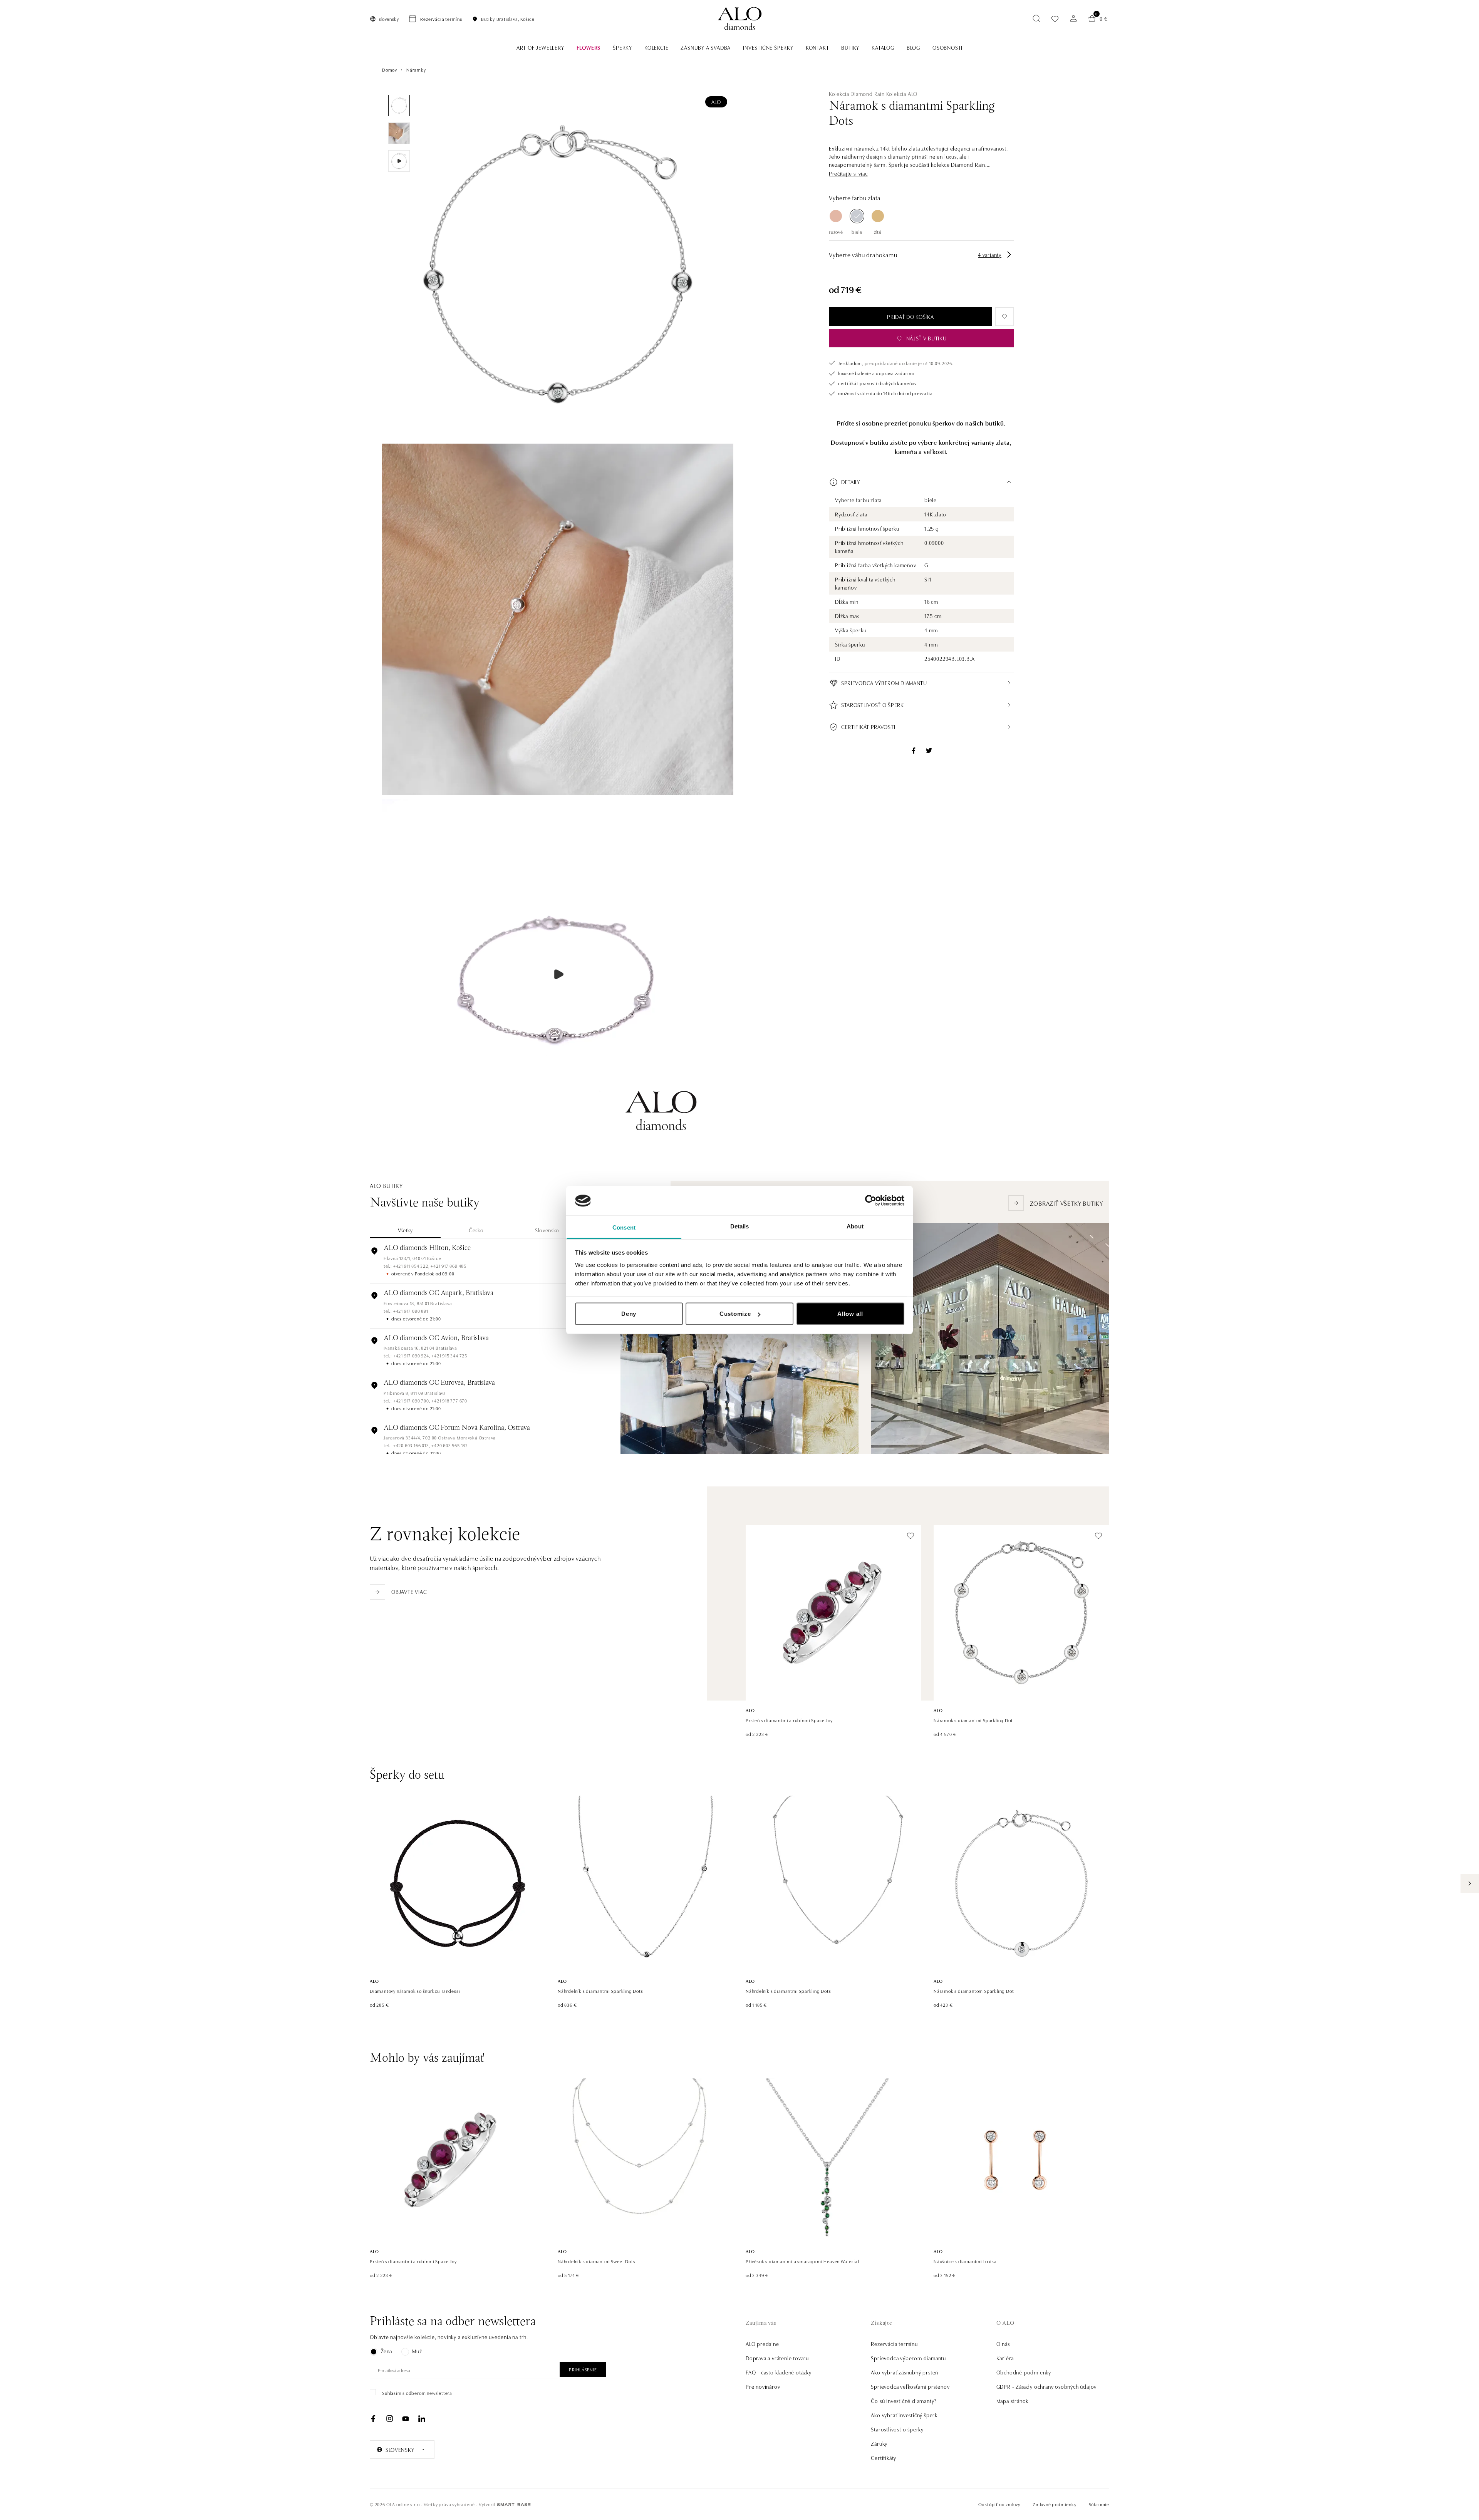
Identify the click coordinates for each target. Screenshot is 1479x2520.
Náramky (416, 70)
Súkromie (1099, 2504)
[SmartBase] (514, 2505)
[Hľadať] (1036, 18)
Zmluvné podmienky (1055, 2504)
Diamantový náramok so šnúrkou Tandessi (415, 1991)
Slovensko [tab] (547, 1230)
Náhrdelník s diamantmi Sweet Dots (596, 2261)
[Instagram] (389, 2419)
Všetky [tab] (405, 1230)
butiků (995, 423)
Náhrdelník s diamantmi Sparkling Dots (600, 1991)
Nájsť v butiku (926, 338)
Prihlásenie (583, 2369)
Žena (386, 2351)
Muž (417, 2351)
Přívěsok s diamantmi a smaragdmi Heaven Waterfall (803, 2261)
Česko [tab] (476, 1230)
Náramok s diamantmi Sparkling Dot (973, 1720)
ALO (716, 102)
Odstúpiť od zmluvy (999, 2504)
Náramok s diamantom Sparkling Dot (974, 1991)
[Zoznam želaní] (1055, 19)
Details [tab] (740, 1226)
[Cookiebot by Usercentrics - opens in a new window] (871, 1201)
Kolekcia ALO (902, 94)
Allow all (850, 1314)
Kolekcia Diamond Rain (857, 94)
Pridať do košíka (910, 317)
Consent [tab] (624, 1227)
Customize (735, 1314)
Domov (390, 70)
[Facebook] (373, 2419)
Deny (629, 1314)
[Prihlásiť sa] (1073, 18)
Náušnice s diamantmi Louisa (965, 2261)
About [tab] (855, 1226)
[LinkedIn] (422, 2419)
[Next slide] (1470, 1883)
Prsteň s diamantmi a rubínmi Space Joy (789, 1720)
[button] (848, 173)
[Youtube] (406, 2419)
